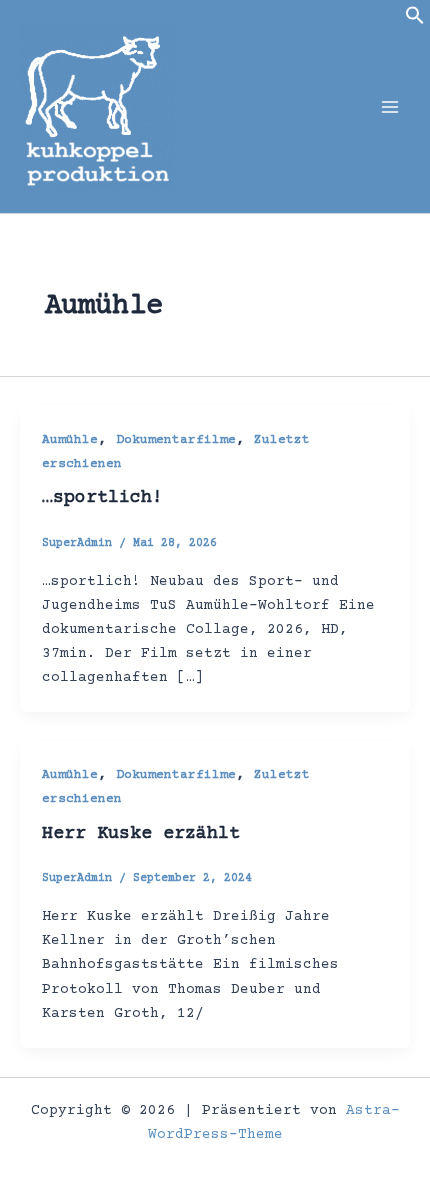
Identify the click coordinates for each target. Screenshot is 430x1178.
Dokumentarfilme (176, 440)
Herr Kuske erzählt (141, 834)
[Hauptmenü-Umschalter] (390, 106)
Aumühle (70, 440)
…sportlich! (102, 498)
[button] (415, 22)
